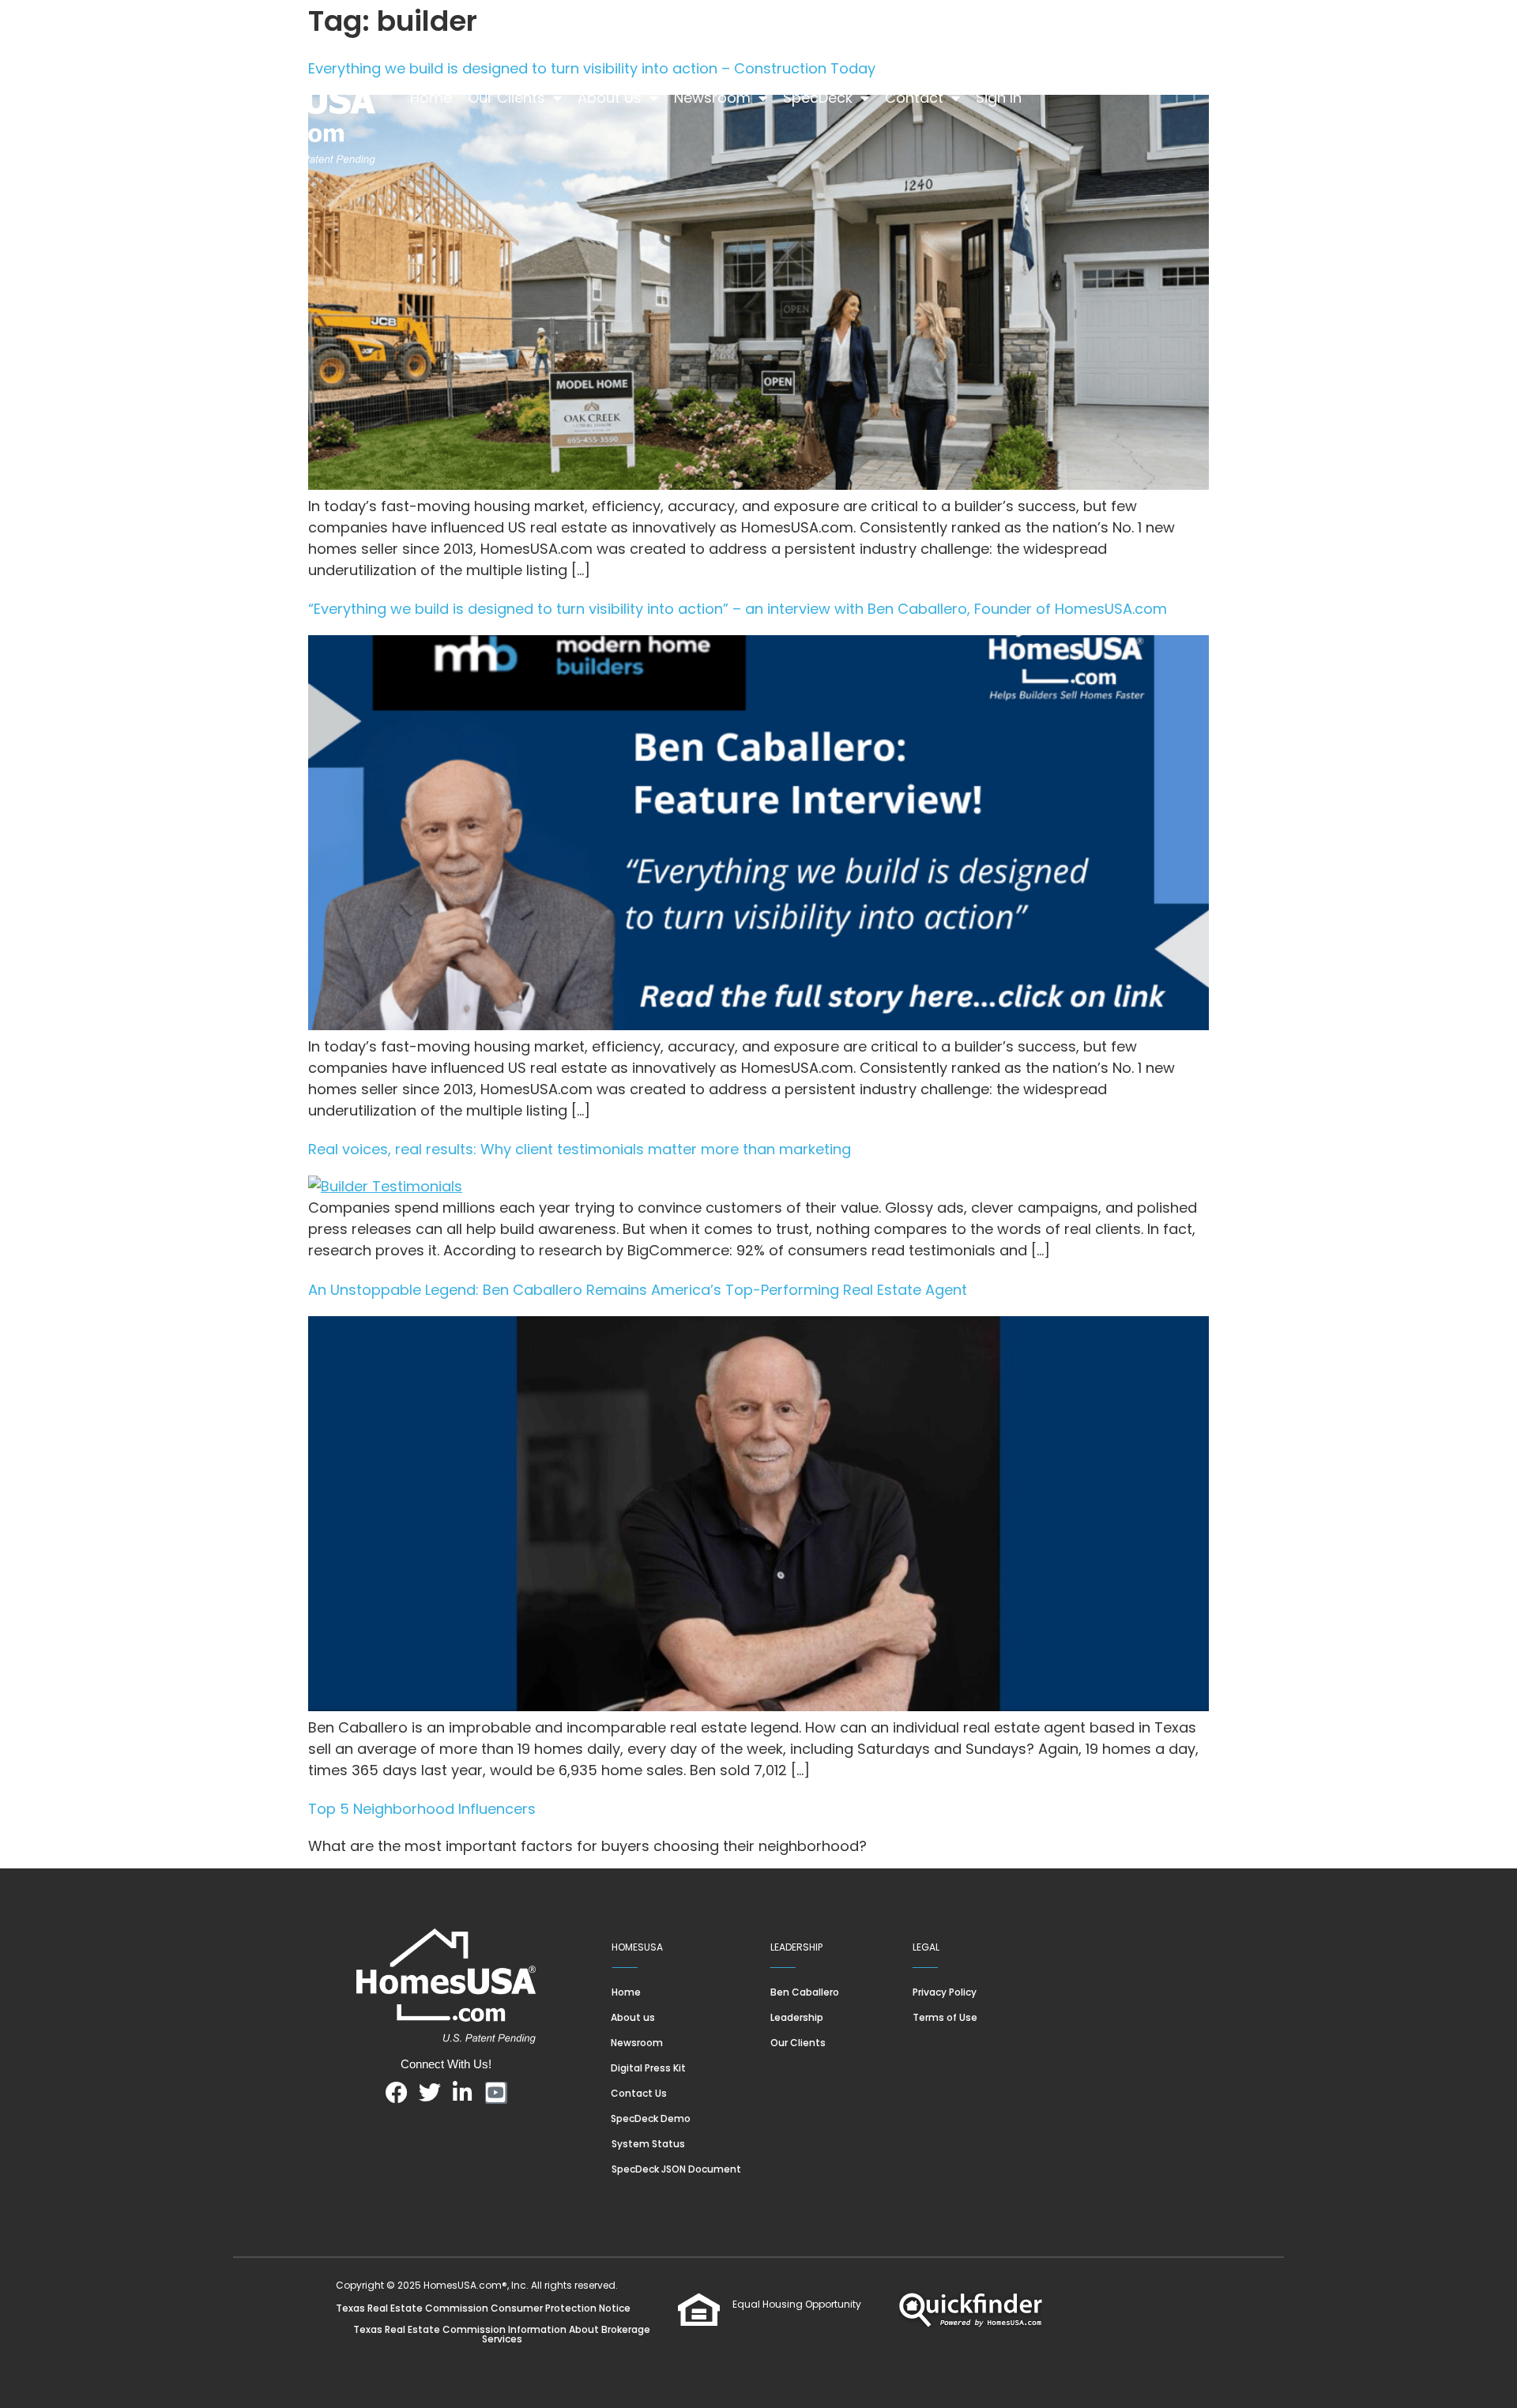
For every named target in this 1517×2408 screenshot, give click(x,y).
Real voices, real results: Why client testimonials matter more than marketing (580, 1149)
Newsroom (712, 98)
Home (431, 98)
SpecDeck (818, 98)
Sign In (999, 98)
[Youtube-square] (496, 2093)
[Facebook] (397, 2093)
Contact (914, 98)
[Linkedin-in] (463, 2093)
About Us (610, 98)
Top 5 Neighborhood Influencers (422, 1809)
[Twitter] (430, 2093)
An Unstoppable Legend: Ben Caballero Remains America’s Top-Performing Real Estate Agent (638, 1290)
